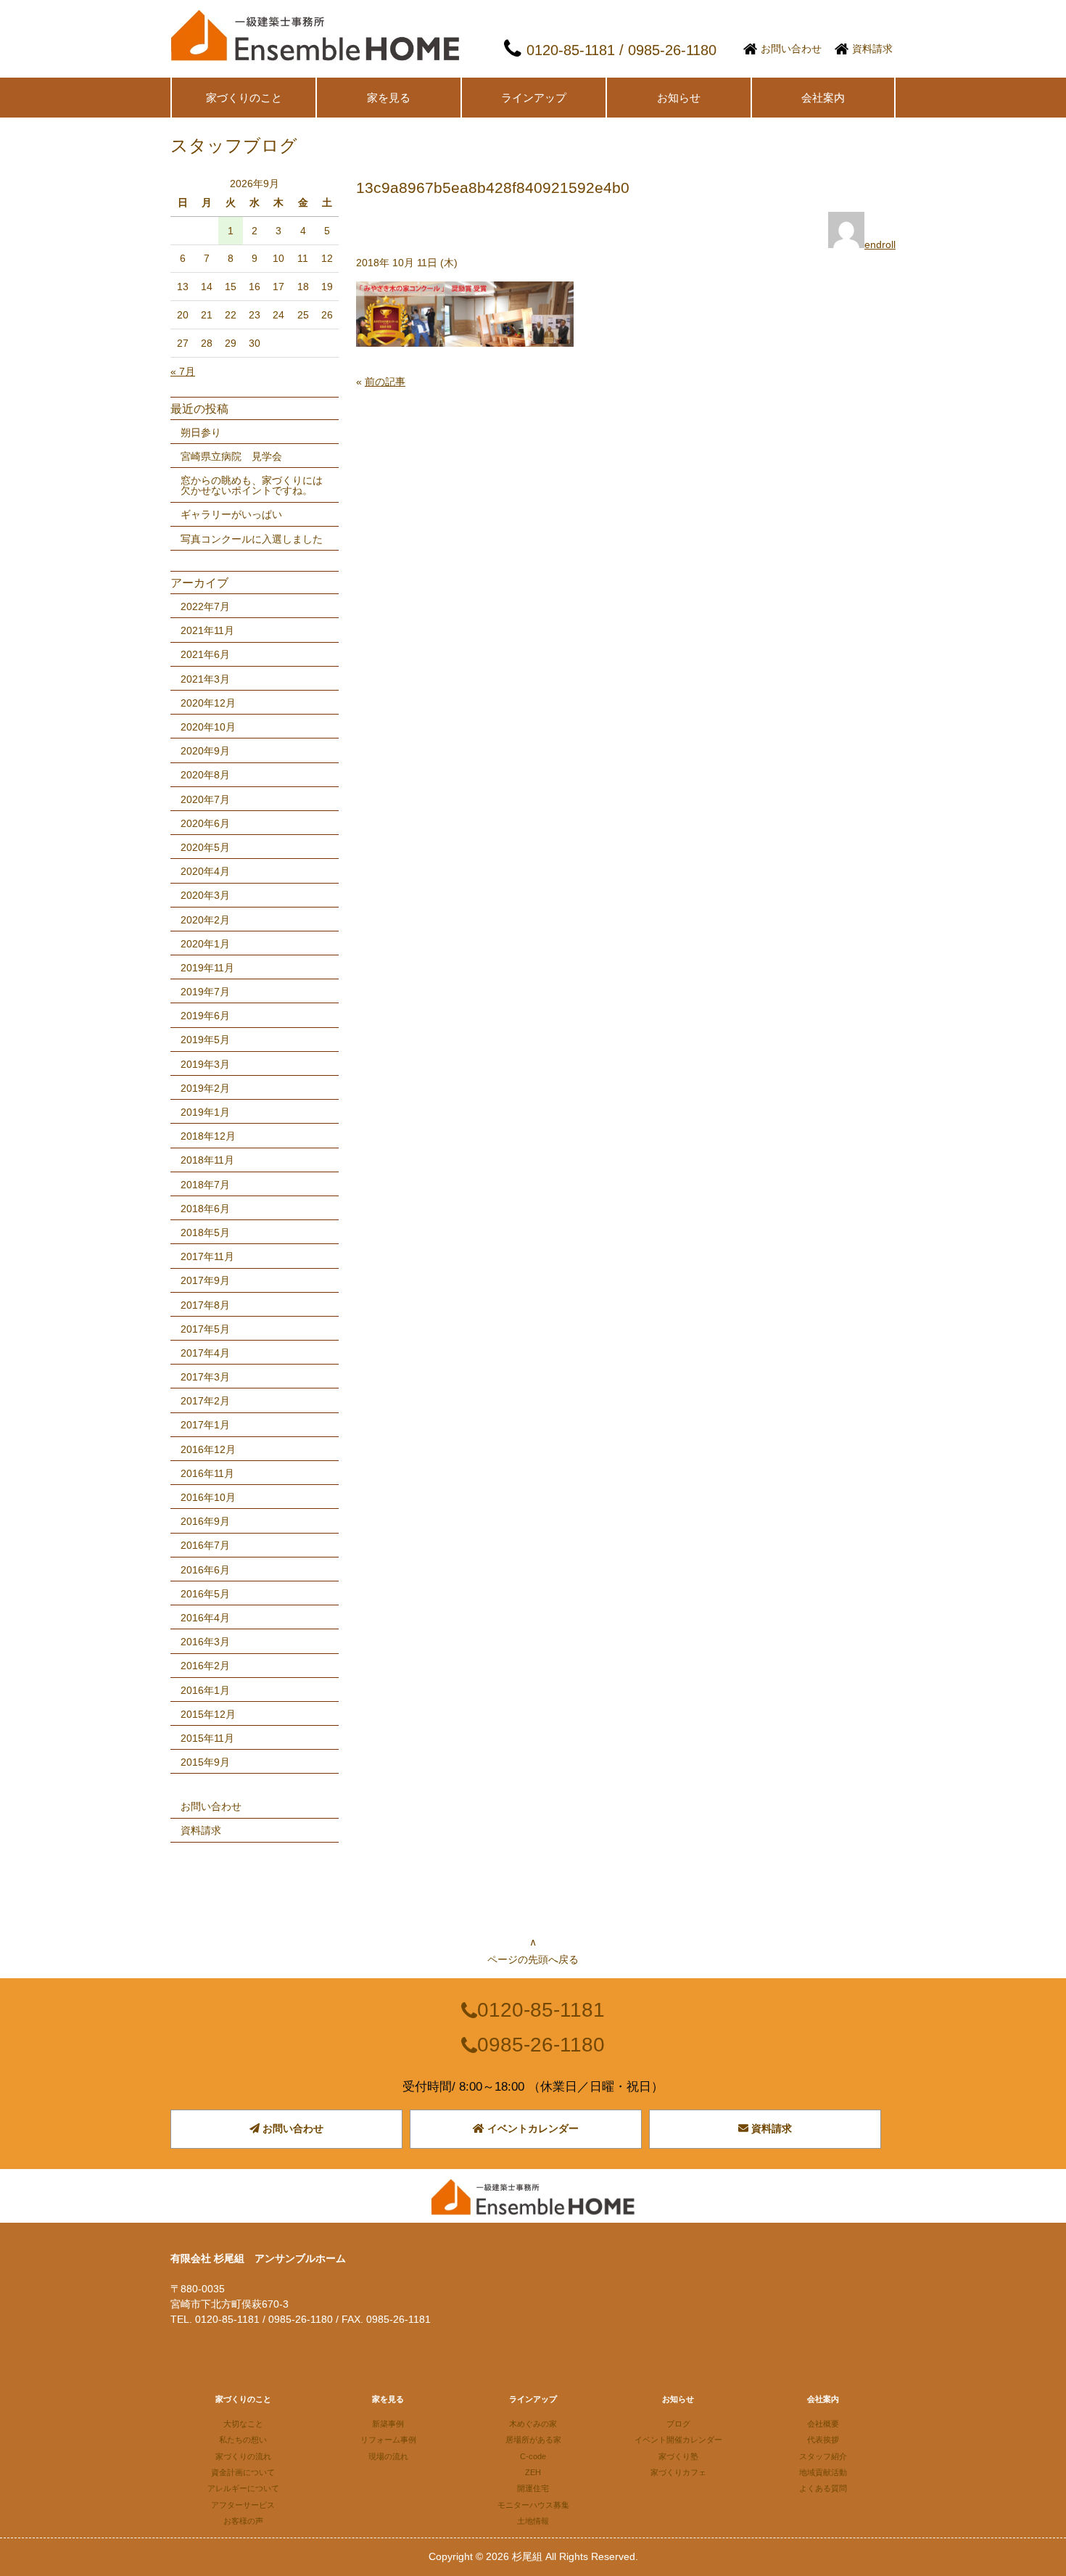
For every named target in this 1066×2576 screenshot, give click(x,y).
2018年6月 (205, 1209)
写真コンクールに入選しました (252, 539)
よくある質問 (823, 2488)
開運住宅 (533, 2488)
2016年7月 (205, 1545)
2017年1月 (205, 1425)
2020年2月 (205, 920)
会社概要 (823, 2424)
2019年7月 (205, 992)
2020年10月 (208, 727)
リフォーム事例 (388, 2440)
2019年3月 (205, 1064)
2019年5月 (205, 1040)
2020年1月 (205, 944)
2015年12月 (208, 1714)
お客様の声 (243, 2521)
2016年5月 (205, 1594)
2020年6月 (205, 823)
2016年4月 (205, 1618)
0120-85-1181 (541, 2010)
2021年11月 (207, 630)
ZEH (533, 2472)
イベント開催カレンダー (678, 2440)
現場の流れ (388, 2456)
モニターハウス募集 (533, 2505)
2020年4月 (205, 871)
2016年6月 (205, 1570)
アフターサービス (243, 2505)
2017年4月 (205, 1353)
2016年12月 (208, 1449)
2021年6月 (205, 654)
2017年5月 (205, 1329)
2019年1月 (205, 1112)
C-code (533, 2456)
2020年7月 (205, 799)
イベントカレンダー (532, 2128)
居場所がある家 (533, 2440)
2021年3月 (205, 679)
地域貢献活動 (823, 2472)
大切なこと (243, 2424)
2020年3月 (205, 895)
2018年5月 (205, 1233)
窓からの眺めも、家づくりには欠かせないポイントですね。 (252, 485)
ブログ (678, 2424)
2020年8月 (205, 775)
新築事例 (388, 2424)
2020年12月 (208, 703)
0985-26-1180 (541, 2045)
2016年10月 (208, 1497)
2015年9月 (205, 1762)
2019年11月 (207, 968)
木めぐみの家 (533, 2424)
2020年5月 (205, 847)
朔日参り (201, 432)
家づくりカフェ (678, 2472)
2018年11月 (207, 1160)
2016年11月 (207, 1473)
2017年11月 (207, 1256)
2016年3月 (205, 1642)
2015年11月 (207, 1738)
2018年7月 (205, 1185)
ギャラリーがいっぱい (231, 514)
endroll (880, 244)
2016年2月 (205, 1666)
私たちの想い (243, 2440)
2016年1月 (205, 1690)
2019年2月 (205, 1088)
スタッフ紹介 (823, 2456)
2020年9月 (205, 751)
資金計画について (243, 2472)
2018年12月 (208, 1136)
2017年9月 (205, 1280)
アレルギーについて (243, 2488)
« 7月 (183, 371)
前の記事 (385, 382)
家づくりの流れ (243, 2456)
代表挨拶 (823, 2440)
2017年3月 (205, 1377)
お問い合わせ (791, 49)
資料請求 (872, 49)
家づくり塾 (678, 2456)
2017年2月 (205, 1401)
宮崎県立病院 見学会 (231, 456)
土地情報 (533, 2521)
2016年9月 (205, 1521)
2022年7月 (205, 606)
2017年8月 (205, 1305)
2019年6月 (205, 1016)
